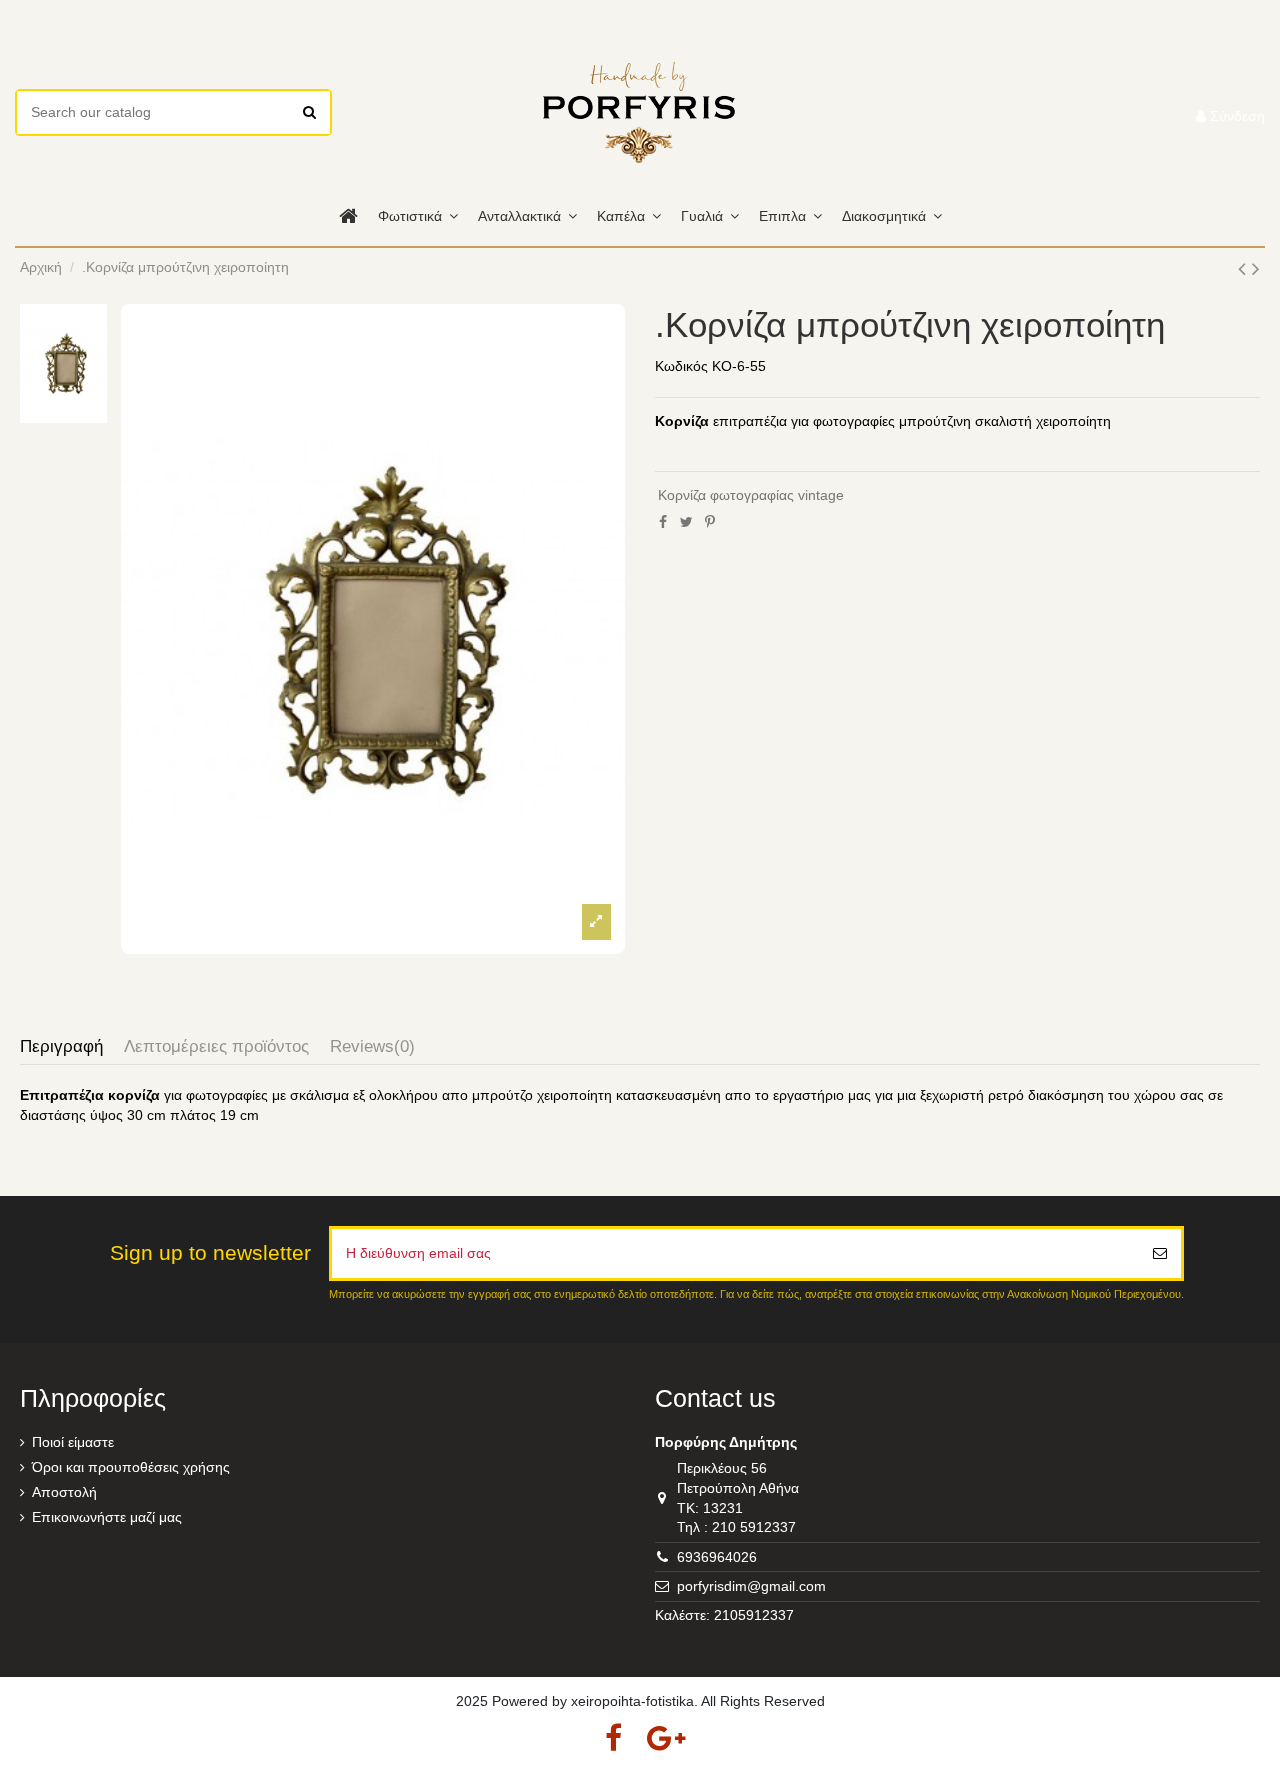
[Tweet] (686, 522)
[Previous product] (1245, 268)
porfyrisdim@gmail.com (751, 1586)
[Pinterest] (710, 522)
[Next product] (1256, 268)
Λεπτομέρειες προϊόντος (216, 1046)
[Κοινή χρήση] (663, 522)
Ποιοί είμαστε (73, 1442)
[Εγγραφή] (1160, 1253)
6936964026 (717, 1557)
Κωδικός (681, 366)
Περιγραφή (61, 1046)
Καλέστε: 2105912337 (724, 1615)
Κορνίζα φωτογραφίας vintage (751, 495)
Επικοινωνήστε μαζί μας (107, 1517)
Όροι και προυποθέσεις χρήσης (131, 1467)
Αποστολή (64, 1492)
